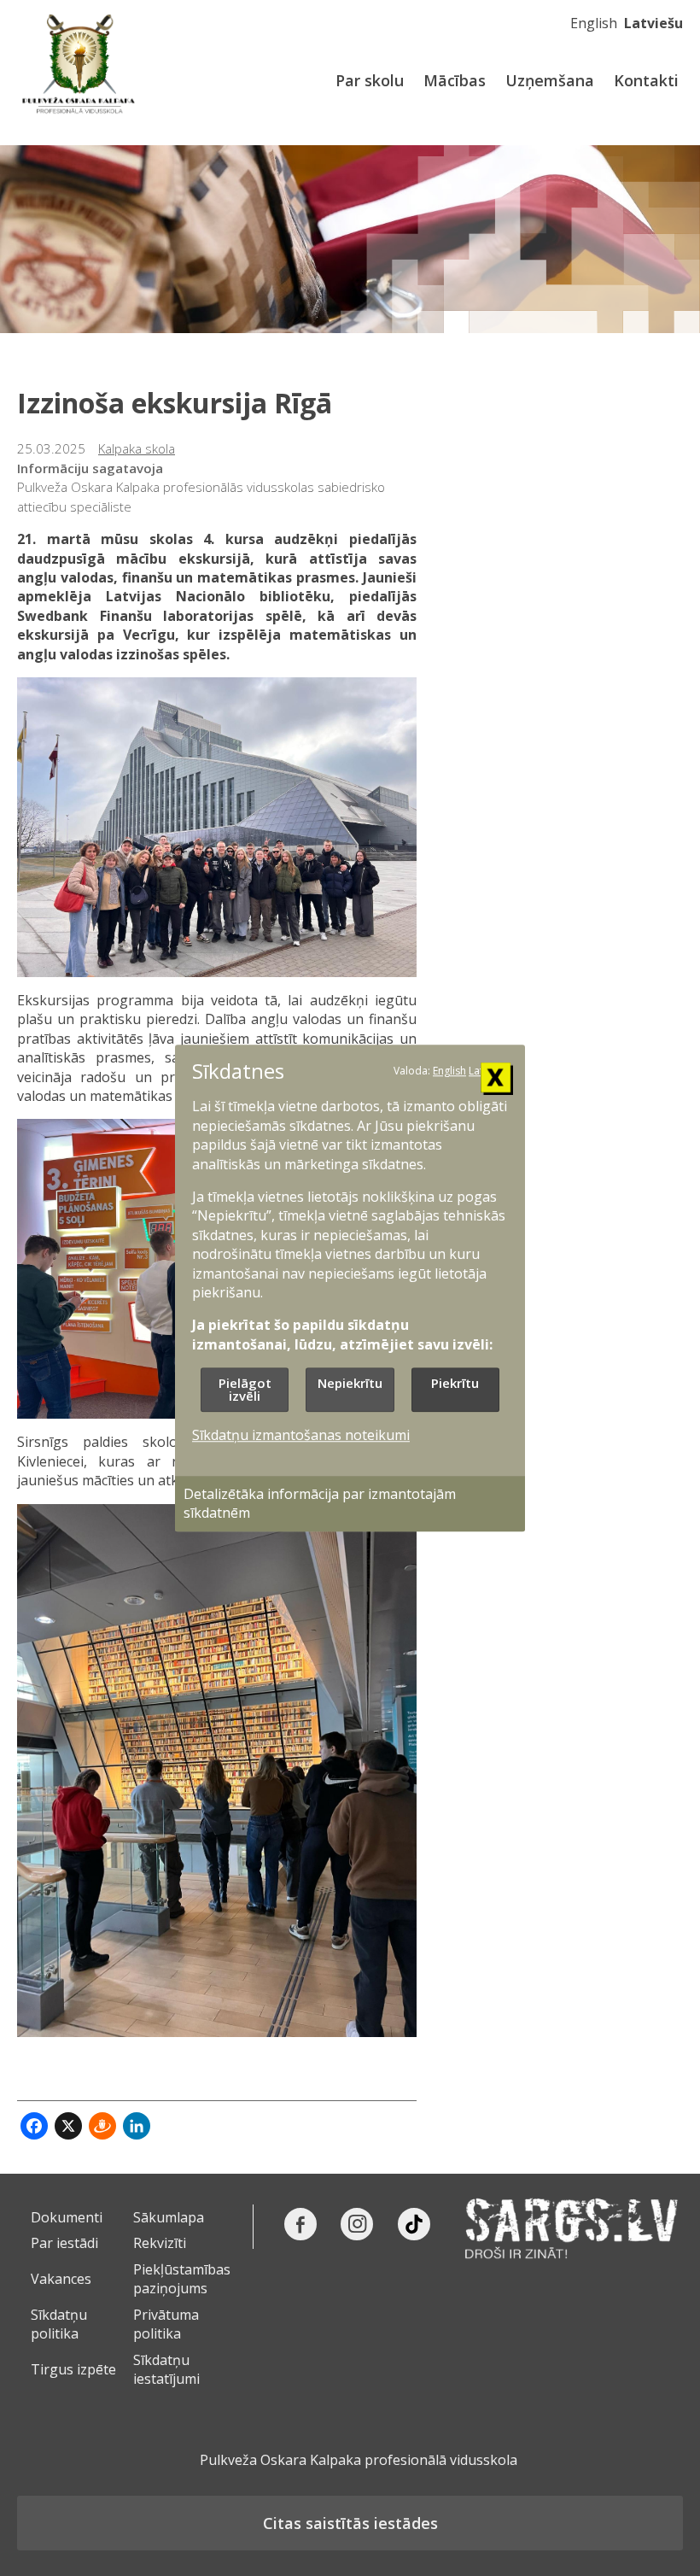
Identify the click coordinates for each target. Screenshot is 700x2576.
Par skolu (370, 80)
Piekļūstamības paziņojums (182, 2279)
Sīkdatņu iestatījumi (166, 2369)
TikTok (414, 2224)
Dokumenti (67, 2217)
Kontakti (646, 80)
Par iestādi (64, 2243)
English (594, 23)
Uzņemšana (550, 80)
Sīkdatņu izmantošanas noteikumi (301, 1436)
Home (81, 64)
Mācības (455, 80)
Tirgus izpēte (73, 2369)
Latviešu (653, 23)
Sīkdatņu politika (59, 2324)
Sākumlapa (169, 2217)
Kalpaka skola (137, 448)
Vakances (61, 2279)
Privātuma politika (166, 2324)
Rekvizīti (160, 2243)
